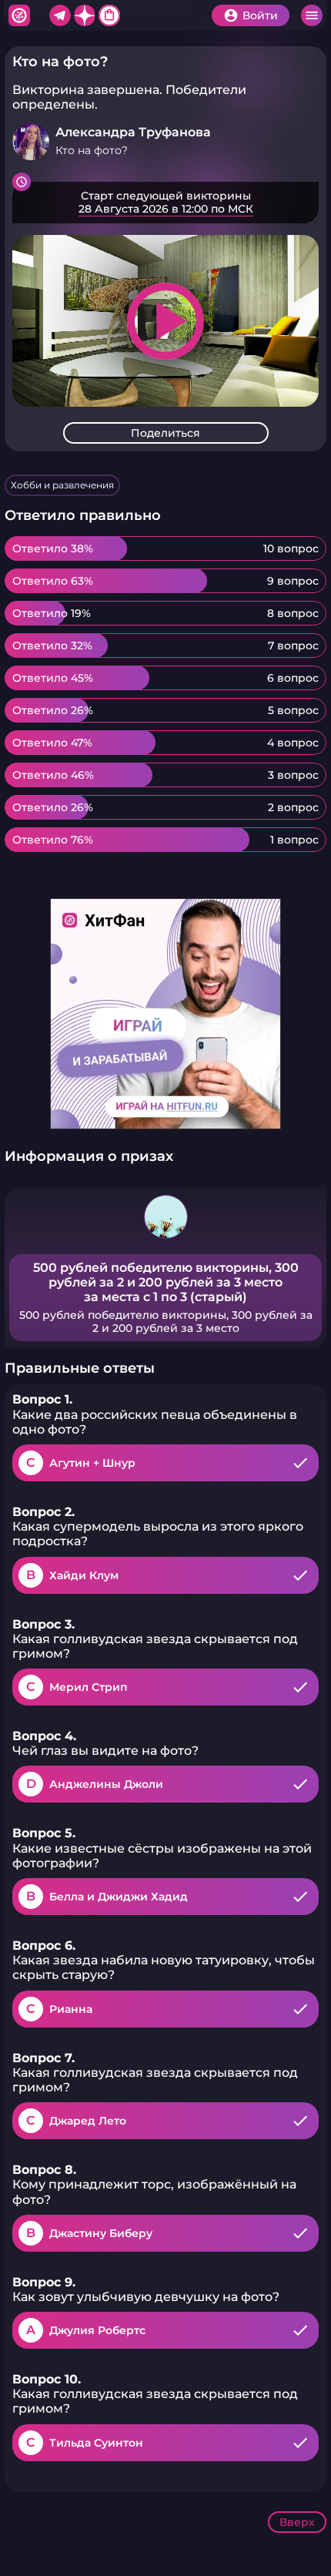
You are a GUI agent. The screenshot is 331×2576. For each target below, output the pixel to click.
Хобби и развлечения (62, 485)
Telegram (60, 15)
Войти (260, 15)
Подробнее (165, 203)
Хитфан (19, 15)
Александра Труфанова (133, 132)
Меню (312, 15)
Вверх (297, 2522)
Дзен (85, 15)
